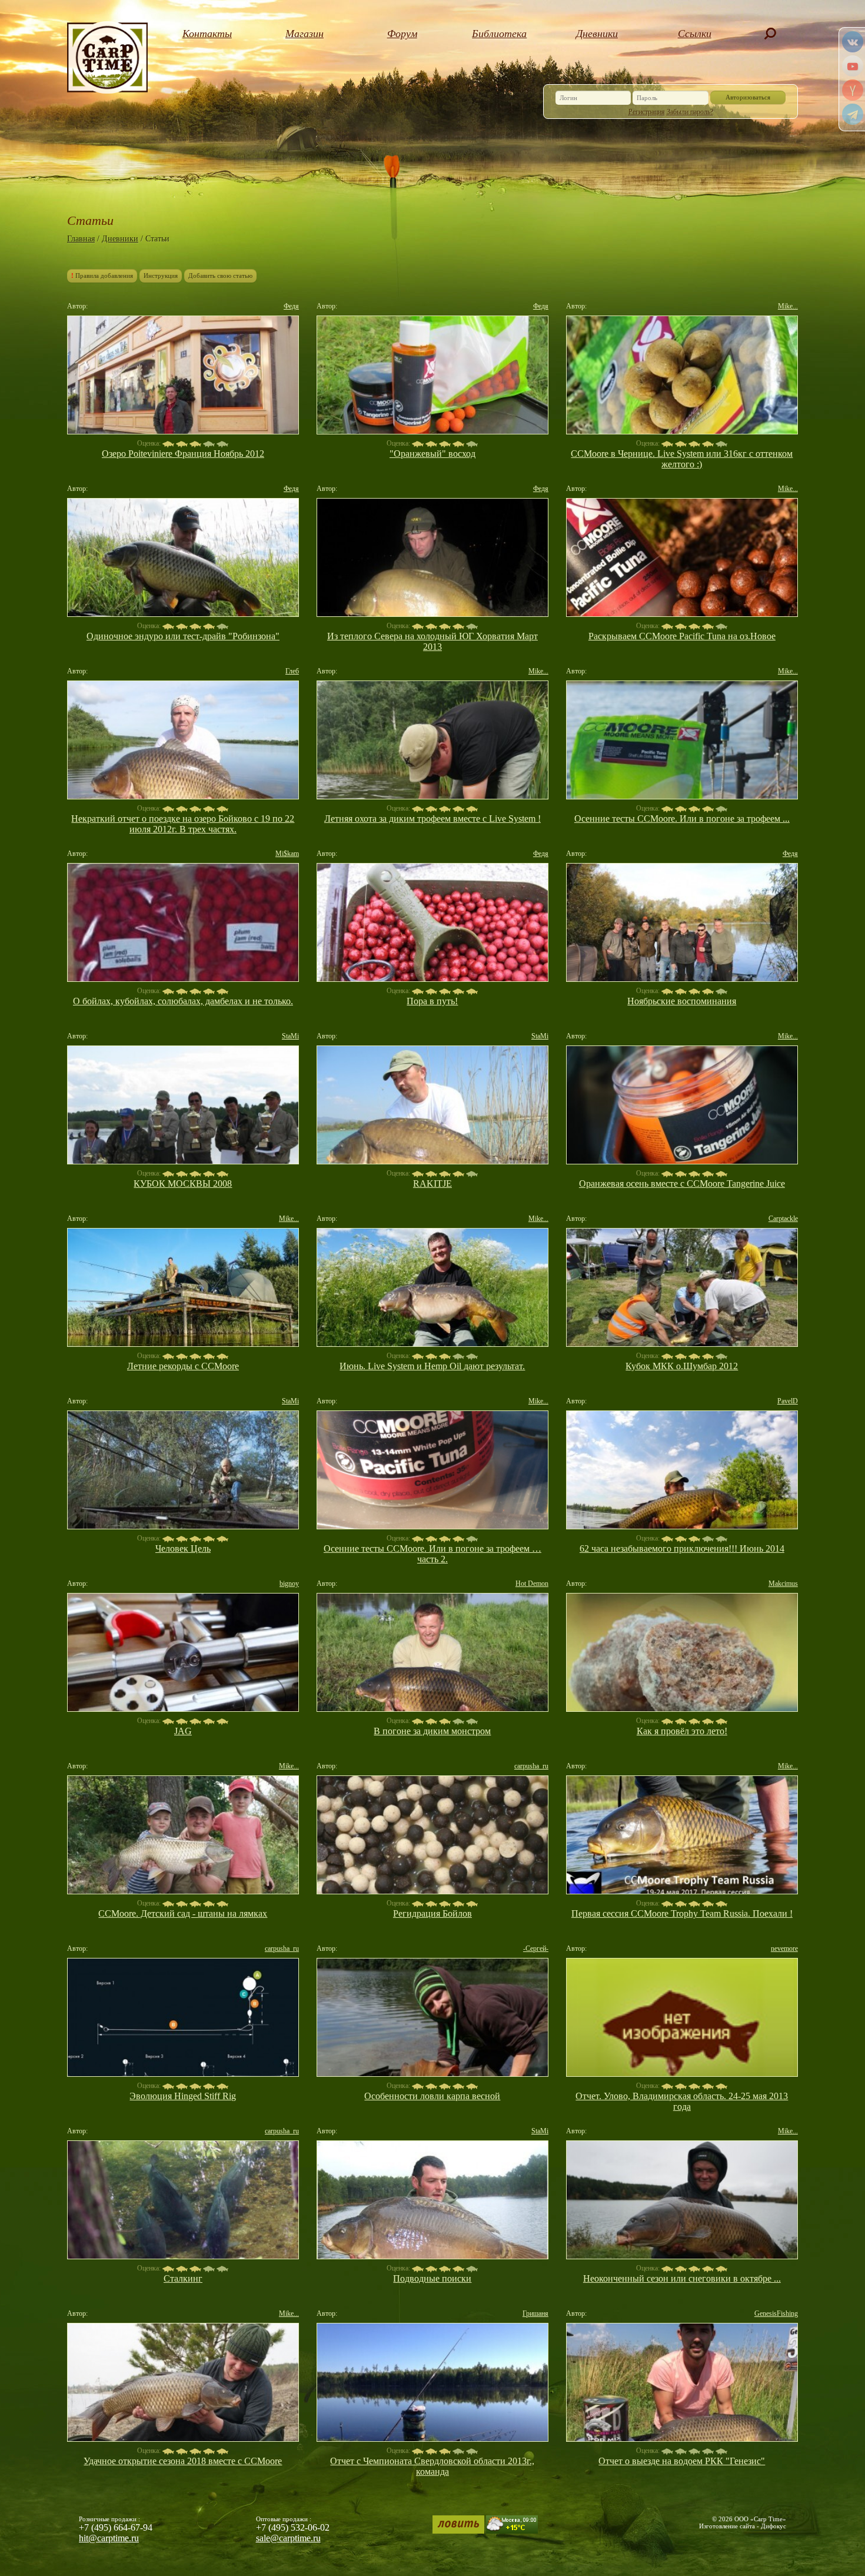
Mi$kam (287, 854)
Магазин (305, 34)
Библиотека (499, 34)
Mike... (788, 306)
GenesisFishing (776, 2313)
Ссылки (695, 34)
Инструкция (161, 275)
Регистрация (647, 112)
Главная (81, 239)
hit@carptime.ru (109, 2538)
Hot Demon (532, 1584)
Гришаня (535, 2313)
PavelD (788, 1401)
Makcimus (783, 1584)
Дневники (597, 34)
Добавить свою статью (220, 275)
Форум (402, 34)
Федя (291, 306)
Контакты (207, 34)
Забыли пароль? (690, 112)
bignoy (289, 1584)
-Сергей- (536, 1948)
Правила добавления (102, 275)
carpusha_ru (531, 1766)
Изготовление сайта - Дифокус (743, 2526)
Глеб (292, 671)
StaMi (290, 1036)
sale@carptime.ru (288, 2538)
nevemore (784, 1948)
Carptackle (783, 1219)
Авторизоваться (748, 97)
